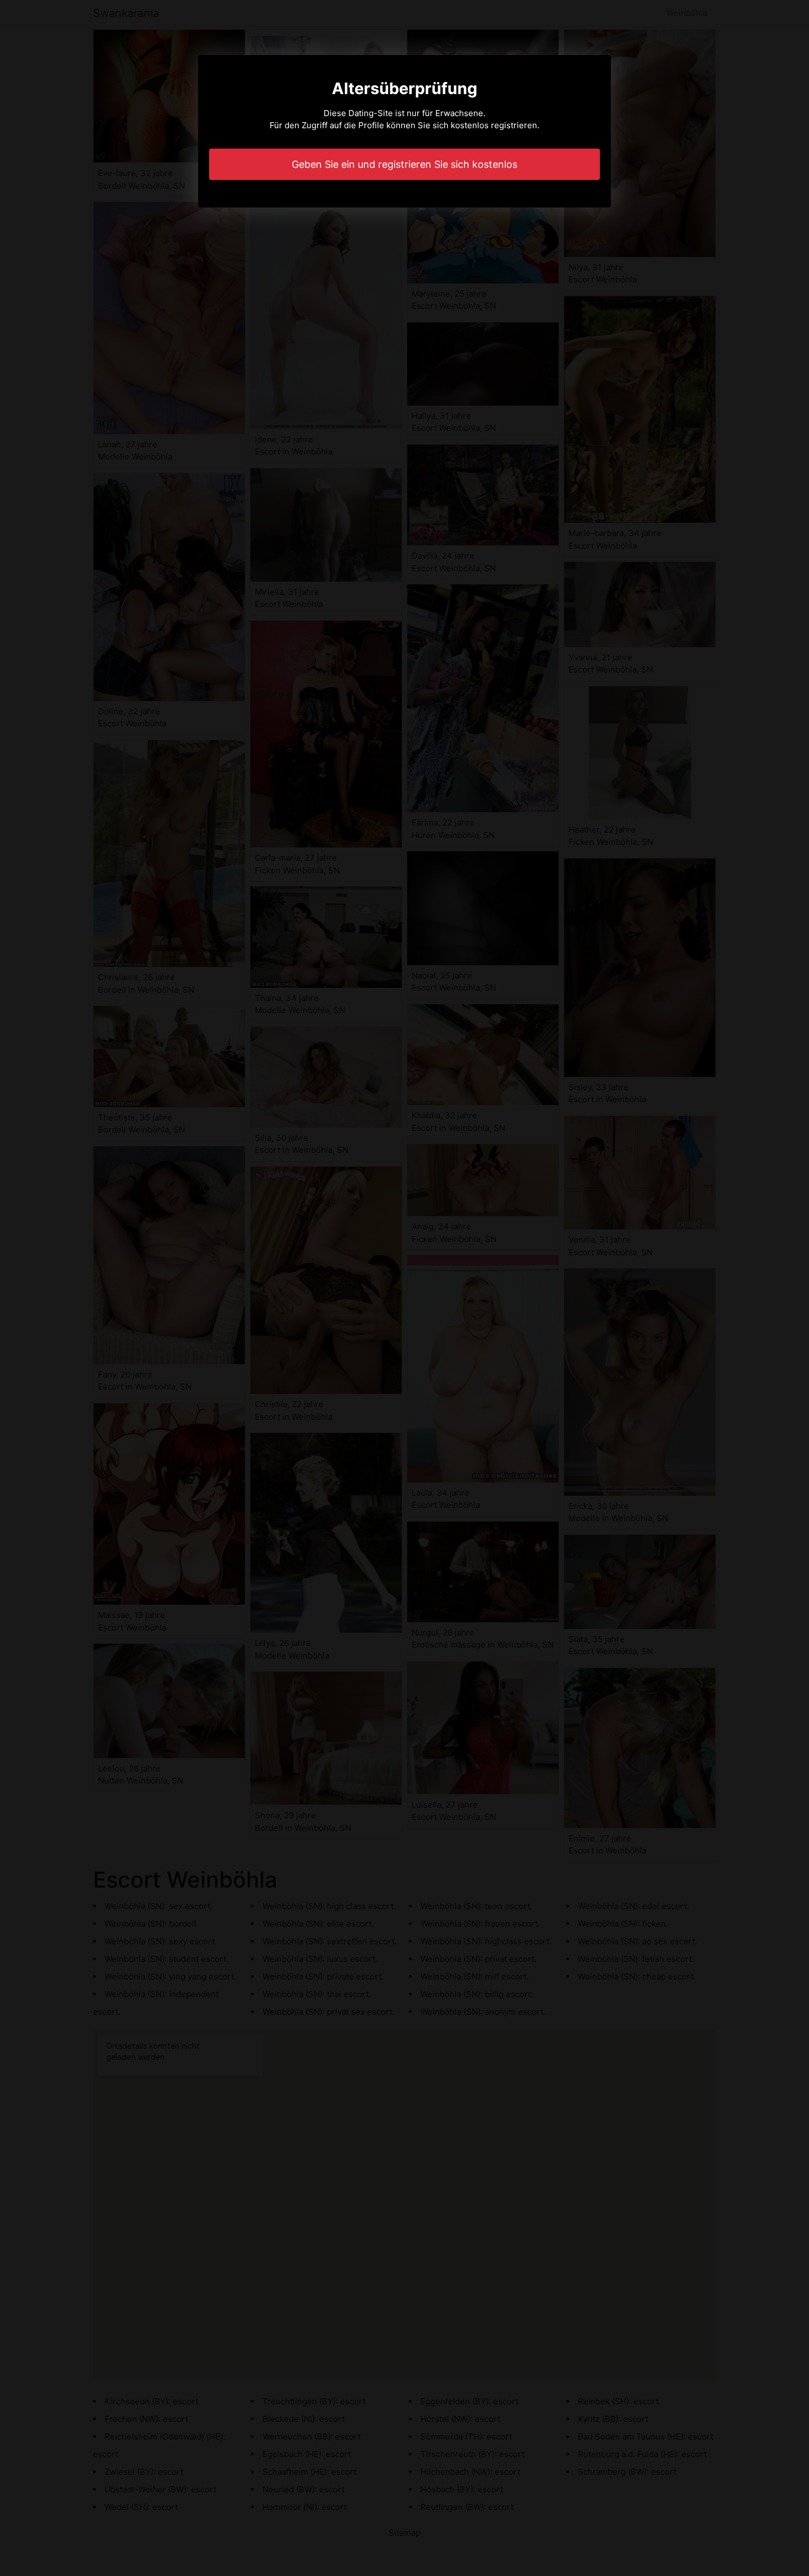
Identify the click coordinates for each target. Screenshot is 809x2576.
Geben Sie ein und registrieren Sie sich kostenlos (404, 164)
